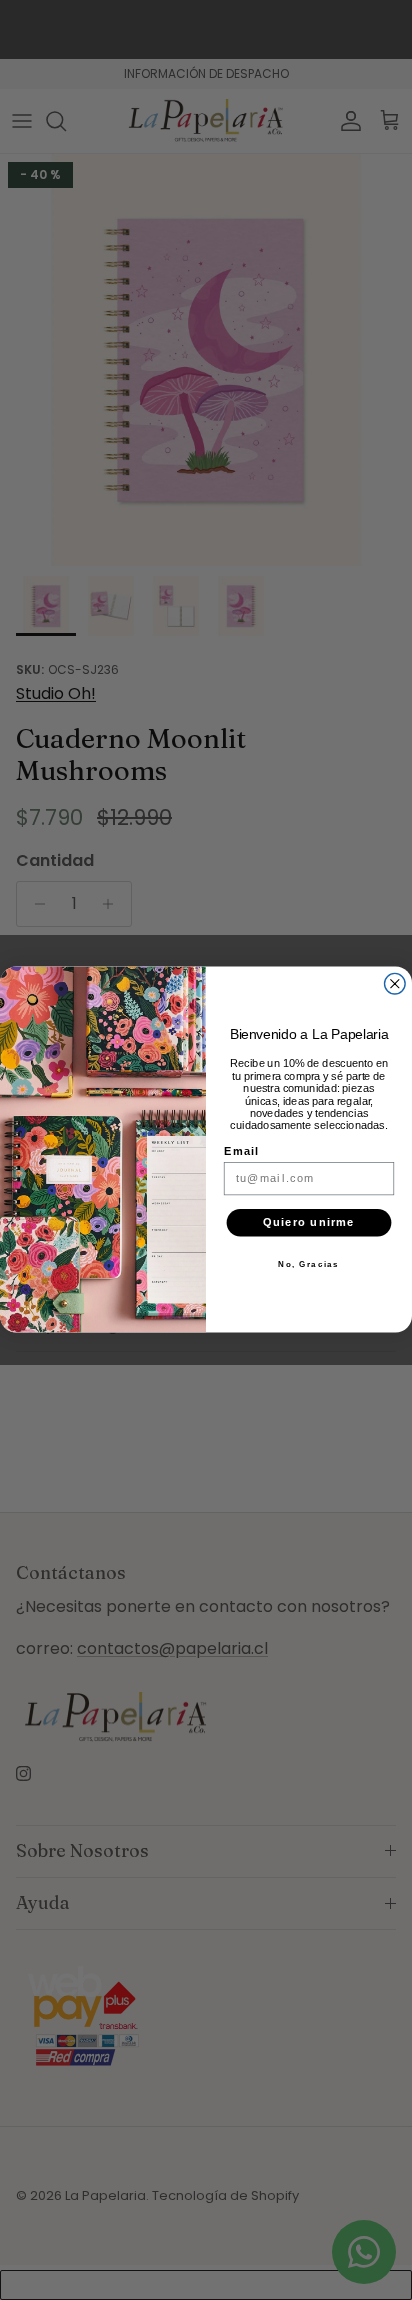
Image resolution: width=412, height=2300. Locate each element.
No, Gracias (308, 1265)
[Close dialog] (395, 984)
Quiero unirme (309, 1223)
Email (242, 1152)
